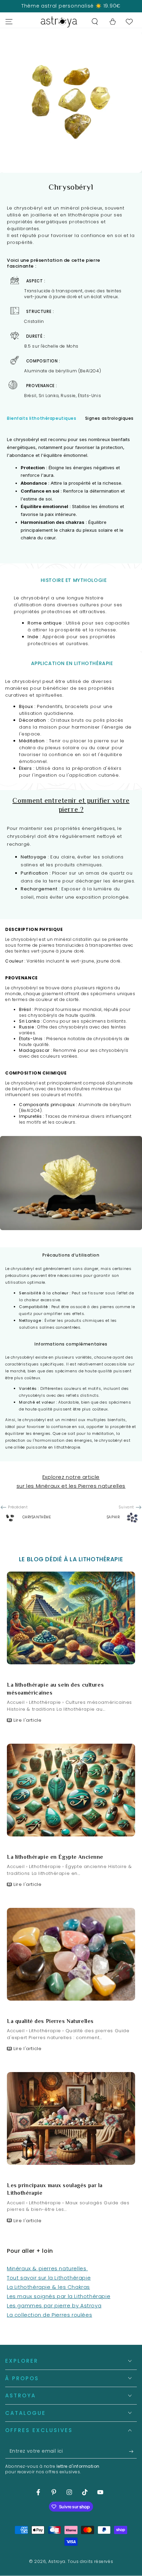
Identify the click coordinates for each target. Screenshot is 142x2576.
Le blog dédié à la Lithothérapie (71, 1559)
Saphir (113, 1517)
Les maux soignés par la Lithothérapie (59, 2296)
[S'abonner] (133, 2452)
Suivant (126, 1507)
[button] (95, 22)
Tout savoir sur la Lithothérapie (49, 2278)
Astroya (57, 2561)
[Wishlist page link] (129, 22)
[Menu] (9, 22)
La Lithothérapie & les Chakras (48, 2287)
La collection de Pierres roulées (49, 2315)
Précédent (18, 1507)
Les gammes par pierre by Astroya (54, 2305)
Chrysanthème (37, 1517)
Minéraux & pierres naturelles (47, 2268)
